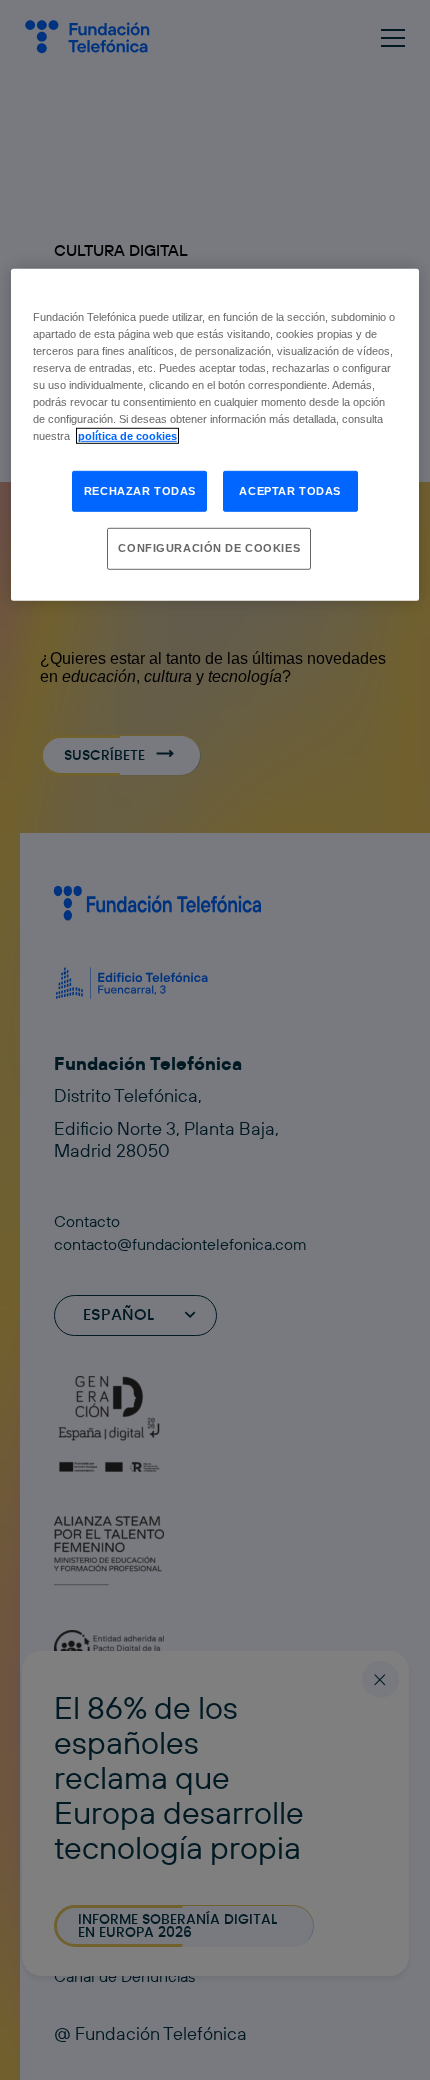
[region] (215, 435)
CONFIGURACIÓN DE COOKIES (209, 548)
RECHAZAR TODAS (140, 490)
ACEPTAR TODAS (289, 490)
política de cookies (127, 436)
